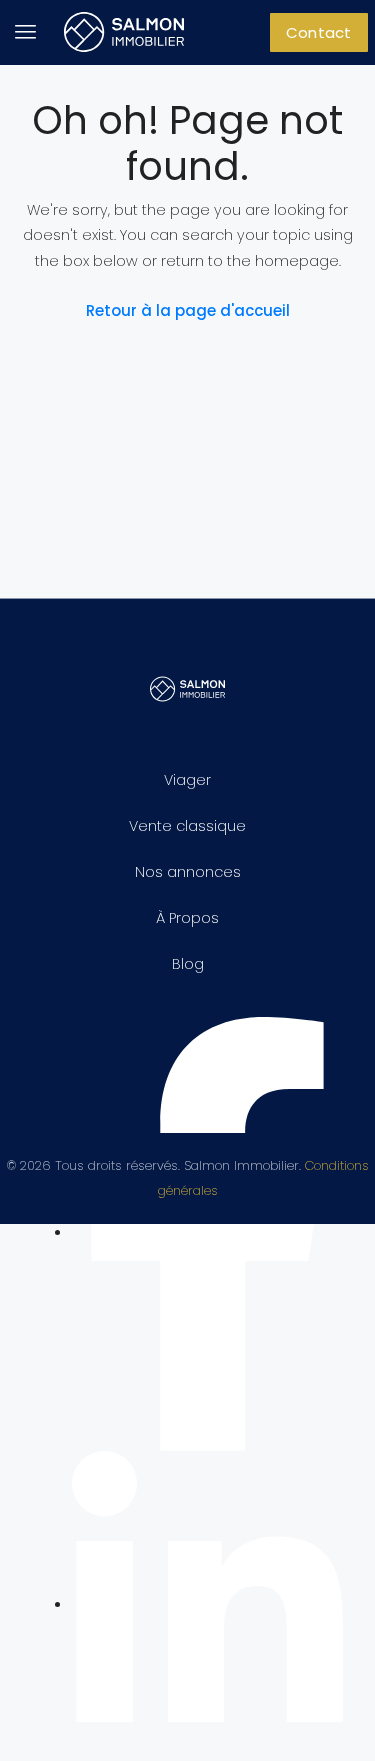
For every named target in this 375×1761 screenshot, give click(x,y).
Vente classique (187, 826)
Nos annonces (188, 872)
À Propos (187, 918)
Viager (187, 780)
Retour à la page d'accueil (188, 310)
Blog (188, 964)
